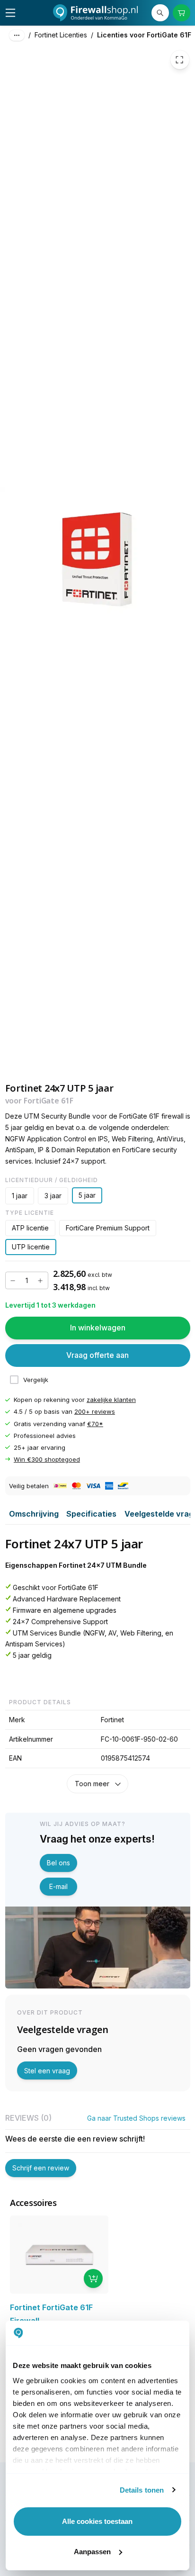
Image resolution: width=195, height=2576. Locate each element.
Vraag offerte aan (97, 1356)
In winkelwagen (98, 1328)
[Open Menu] (10, 13)
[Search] (160, 13)
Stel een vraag (47, 2071)
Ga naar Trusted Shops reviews (136, 2118)
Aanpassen (92, 2552)
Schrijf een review (41, 2168)
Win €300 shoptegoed (47, 1459)
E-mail (58, 1886)
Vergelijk (36, 1380)
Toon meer (92, 1784)
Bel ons (58, 1863)
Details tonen (142, 2490)
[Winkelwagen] (182, 13)
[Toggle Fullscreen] (180, 60)
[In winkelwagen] (93, 2278)
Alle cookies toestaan (97, 2521)
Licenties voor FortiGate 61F (144, 35)
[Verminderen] (13, 1281)
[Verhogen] (40, 1281)
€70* (95, 1424)
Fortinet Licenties (61, 35)
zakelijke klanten (111, 1400)
